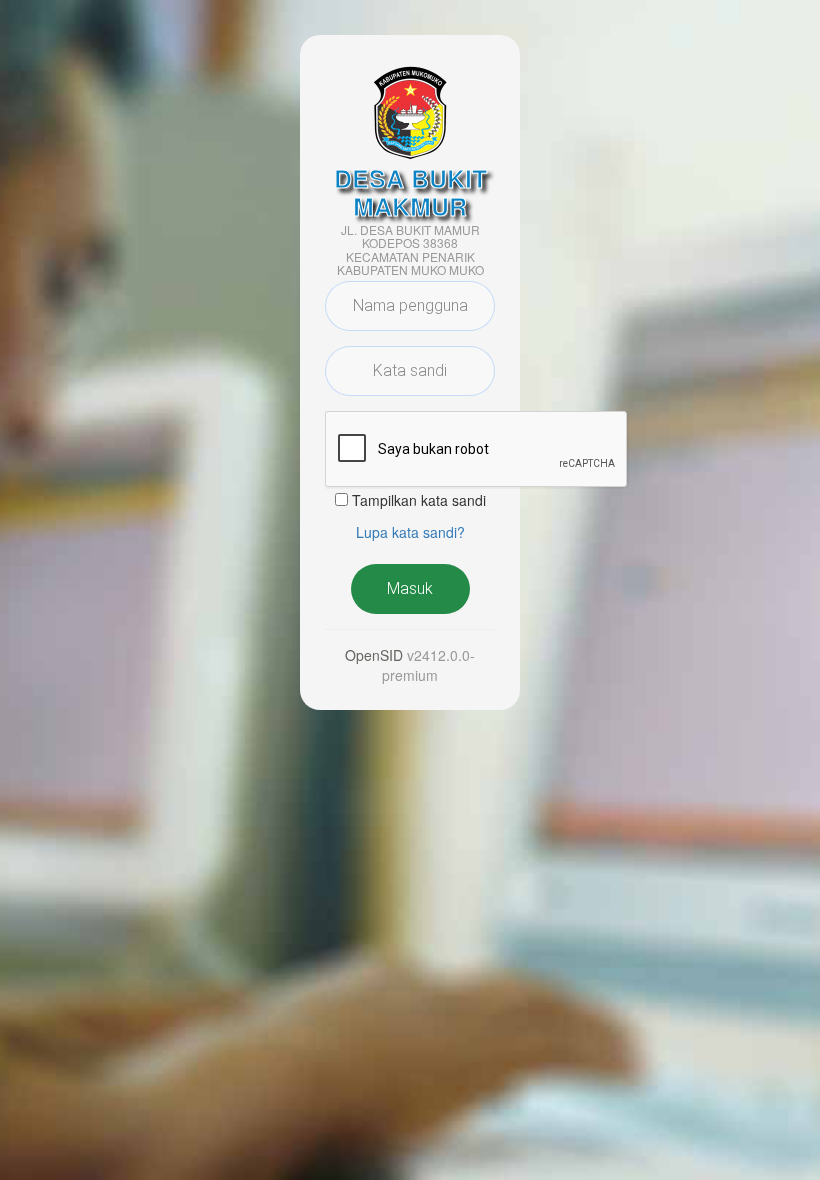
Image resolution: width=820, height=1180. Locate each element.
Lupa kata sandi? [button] (410, 532)
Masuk (410, 588)
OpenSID (374, 655)
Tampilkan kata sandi (419, 500)
